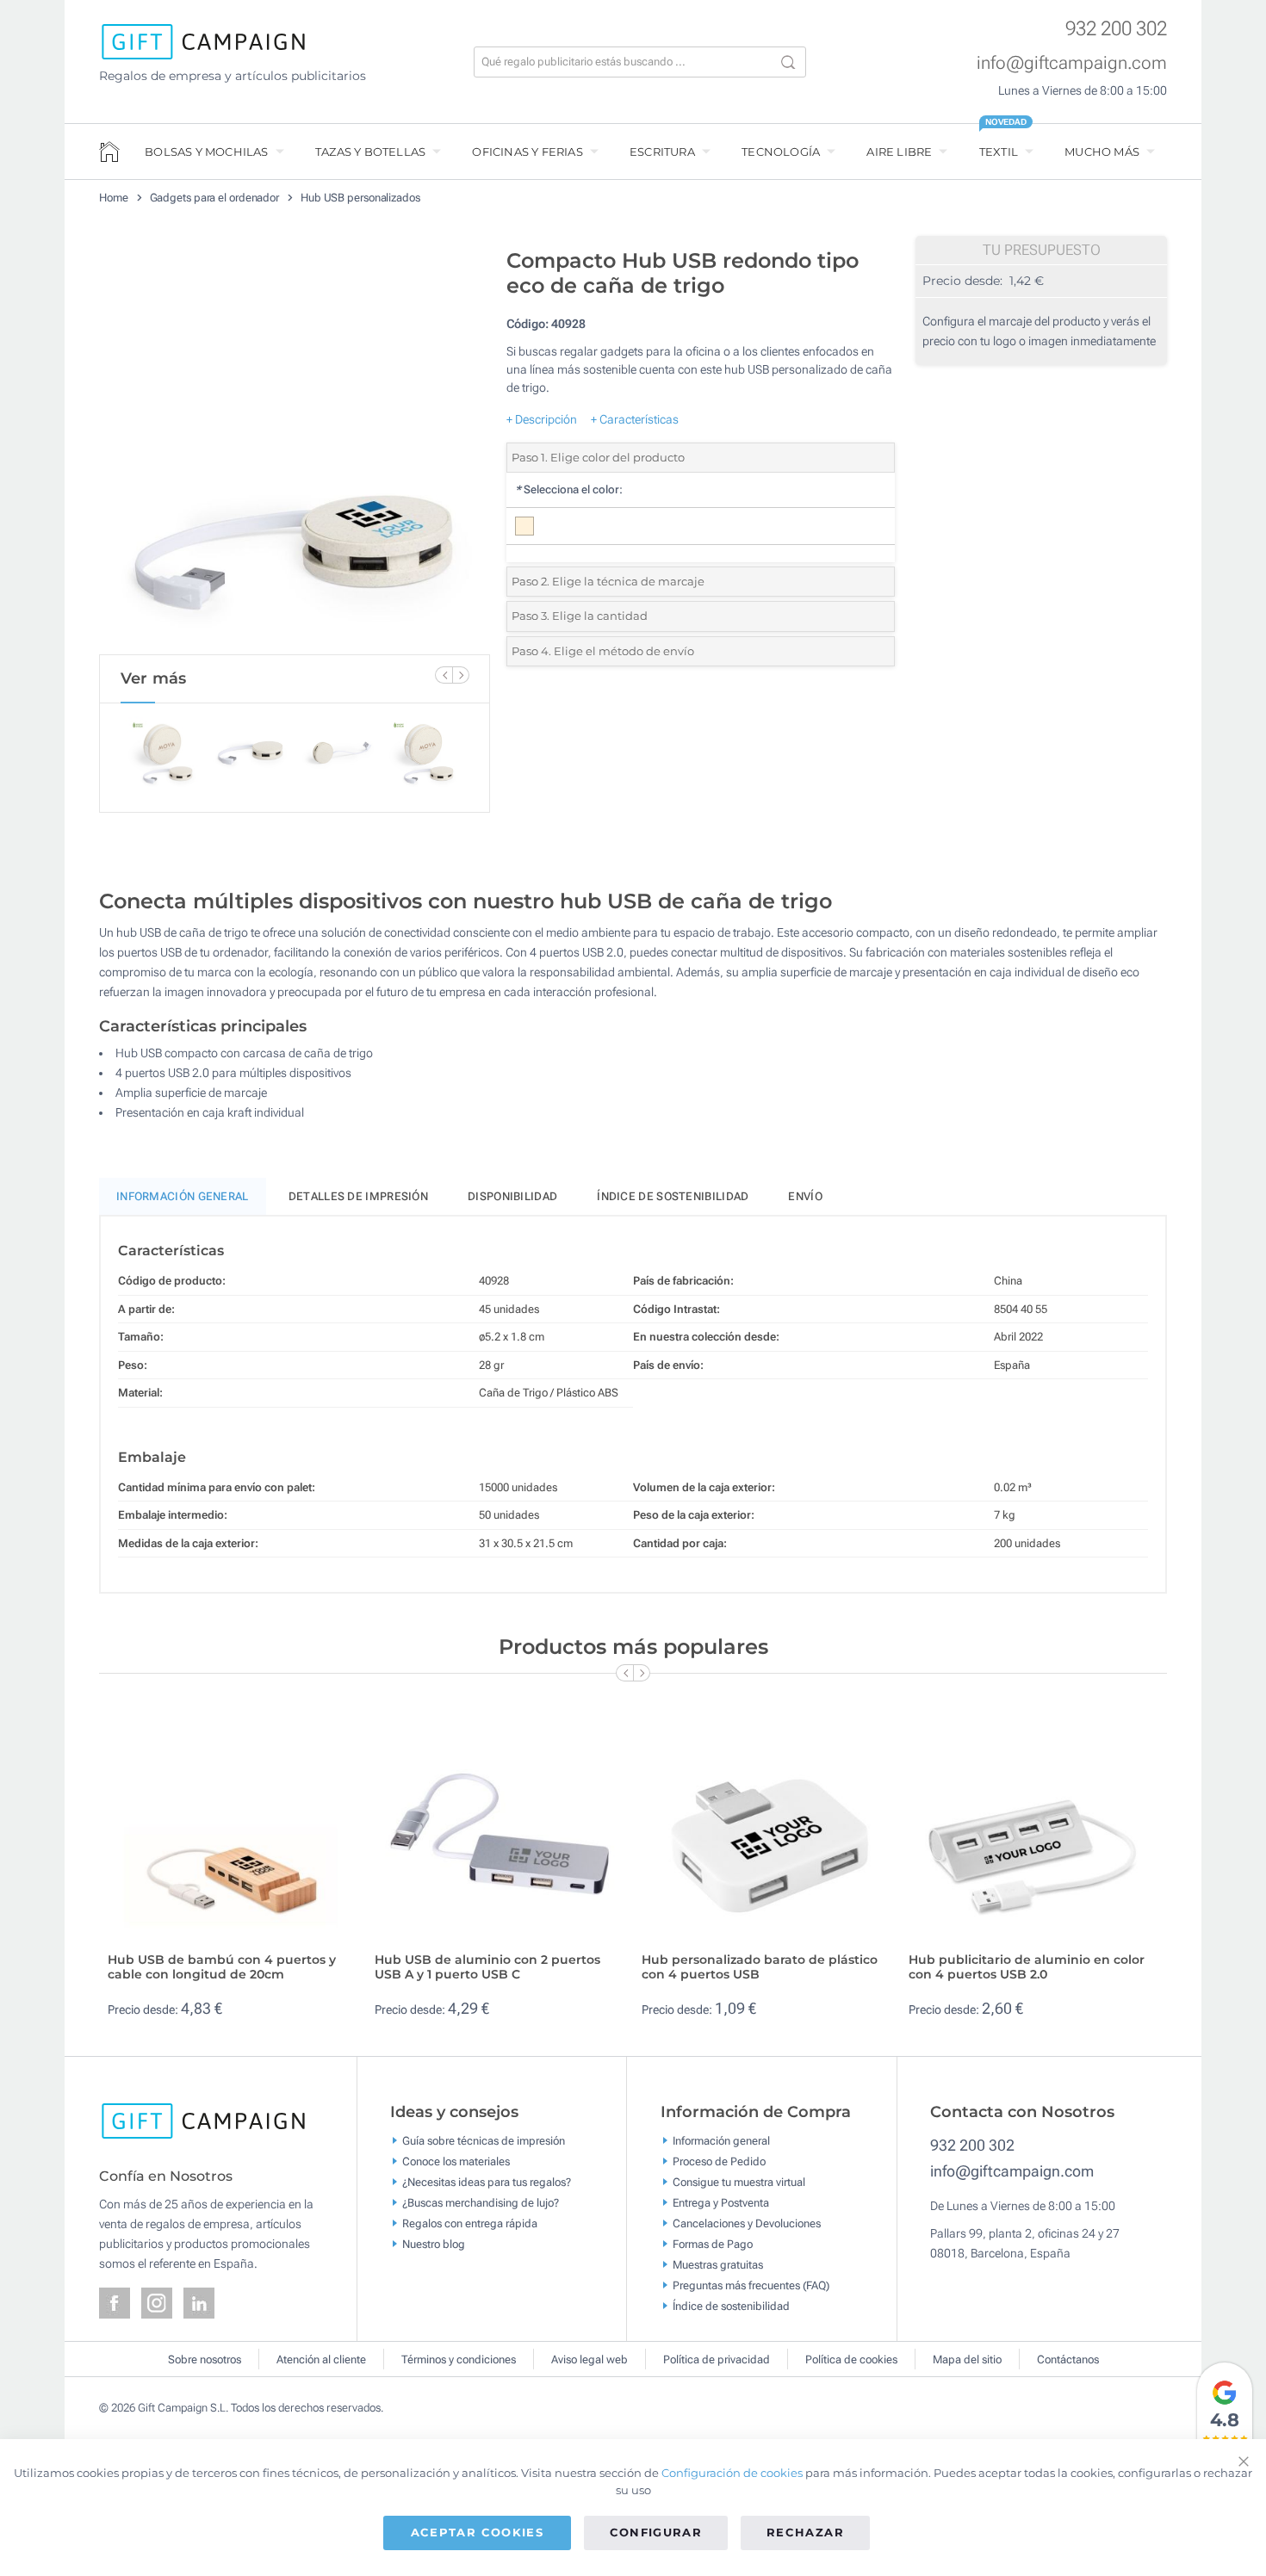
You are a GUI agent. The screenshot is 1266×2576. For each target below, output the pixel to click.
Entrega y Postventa (721, 2203)
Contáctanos (1068, 2359)
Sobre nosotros (205, 2359)
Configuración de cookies (732, 2473)
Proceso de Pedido (719, 2161)
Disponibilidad (512, 1196)
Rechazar (805, 2532)
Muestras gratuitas (718, 2265)
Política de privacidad (717, 2359)
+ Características (635, 419)
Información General (183, 1196)
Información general (721, 2141)
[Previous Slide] (444, 675)
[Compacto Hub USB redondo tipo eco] (295, 447)
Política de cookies (851, 2359)
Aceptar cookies (477, 2532)
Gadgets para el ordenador (215, 198)
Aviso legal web (590, 2359)
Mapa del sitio (967, 2359)
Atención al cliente (321, 2359)
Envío (805, 1196)
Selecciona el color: (569, 489)
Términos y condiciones (459, 2359)
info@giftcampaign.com (1072, 63)
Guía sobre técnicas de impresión (484, 2141)
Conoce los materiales (456, 2161)
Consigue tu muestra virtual (739, 2182)
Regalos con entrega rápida (470, 2223)
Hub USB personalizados (360, 198)
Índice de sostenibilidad (673, 1196)
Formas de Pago (713, 2244)
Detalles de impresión (358, 1196)
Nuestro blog (434, 2244)
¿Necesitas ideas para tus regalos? (487, 2182)
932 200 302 (1116, 29)
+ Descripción (542, 419)
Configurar (656, 2532)
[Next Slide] (461, 675)
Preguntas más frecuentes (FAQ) (751, 2285)
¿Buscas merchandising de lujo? (481, 2203)
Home (114, 198)
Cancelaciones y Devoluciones (747, 2223)
